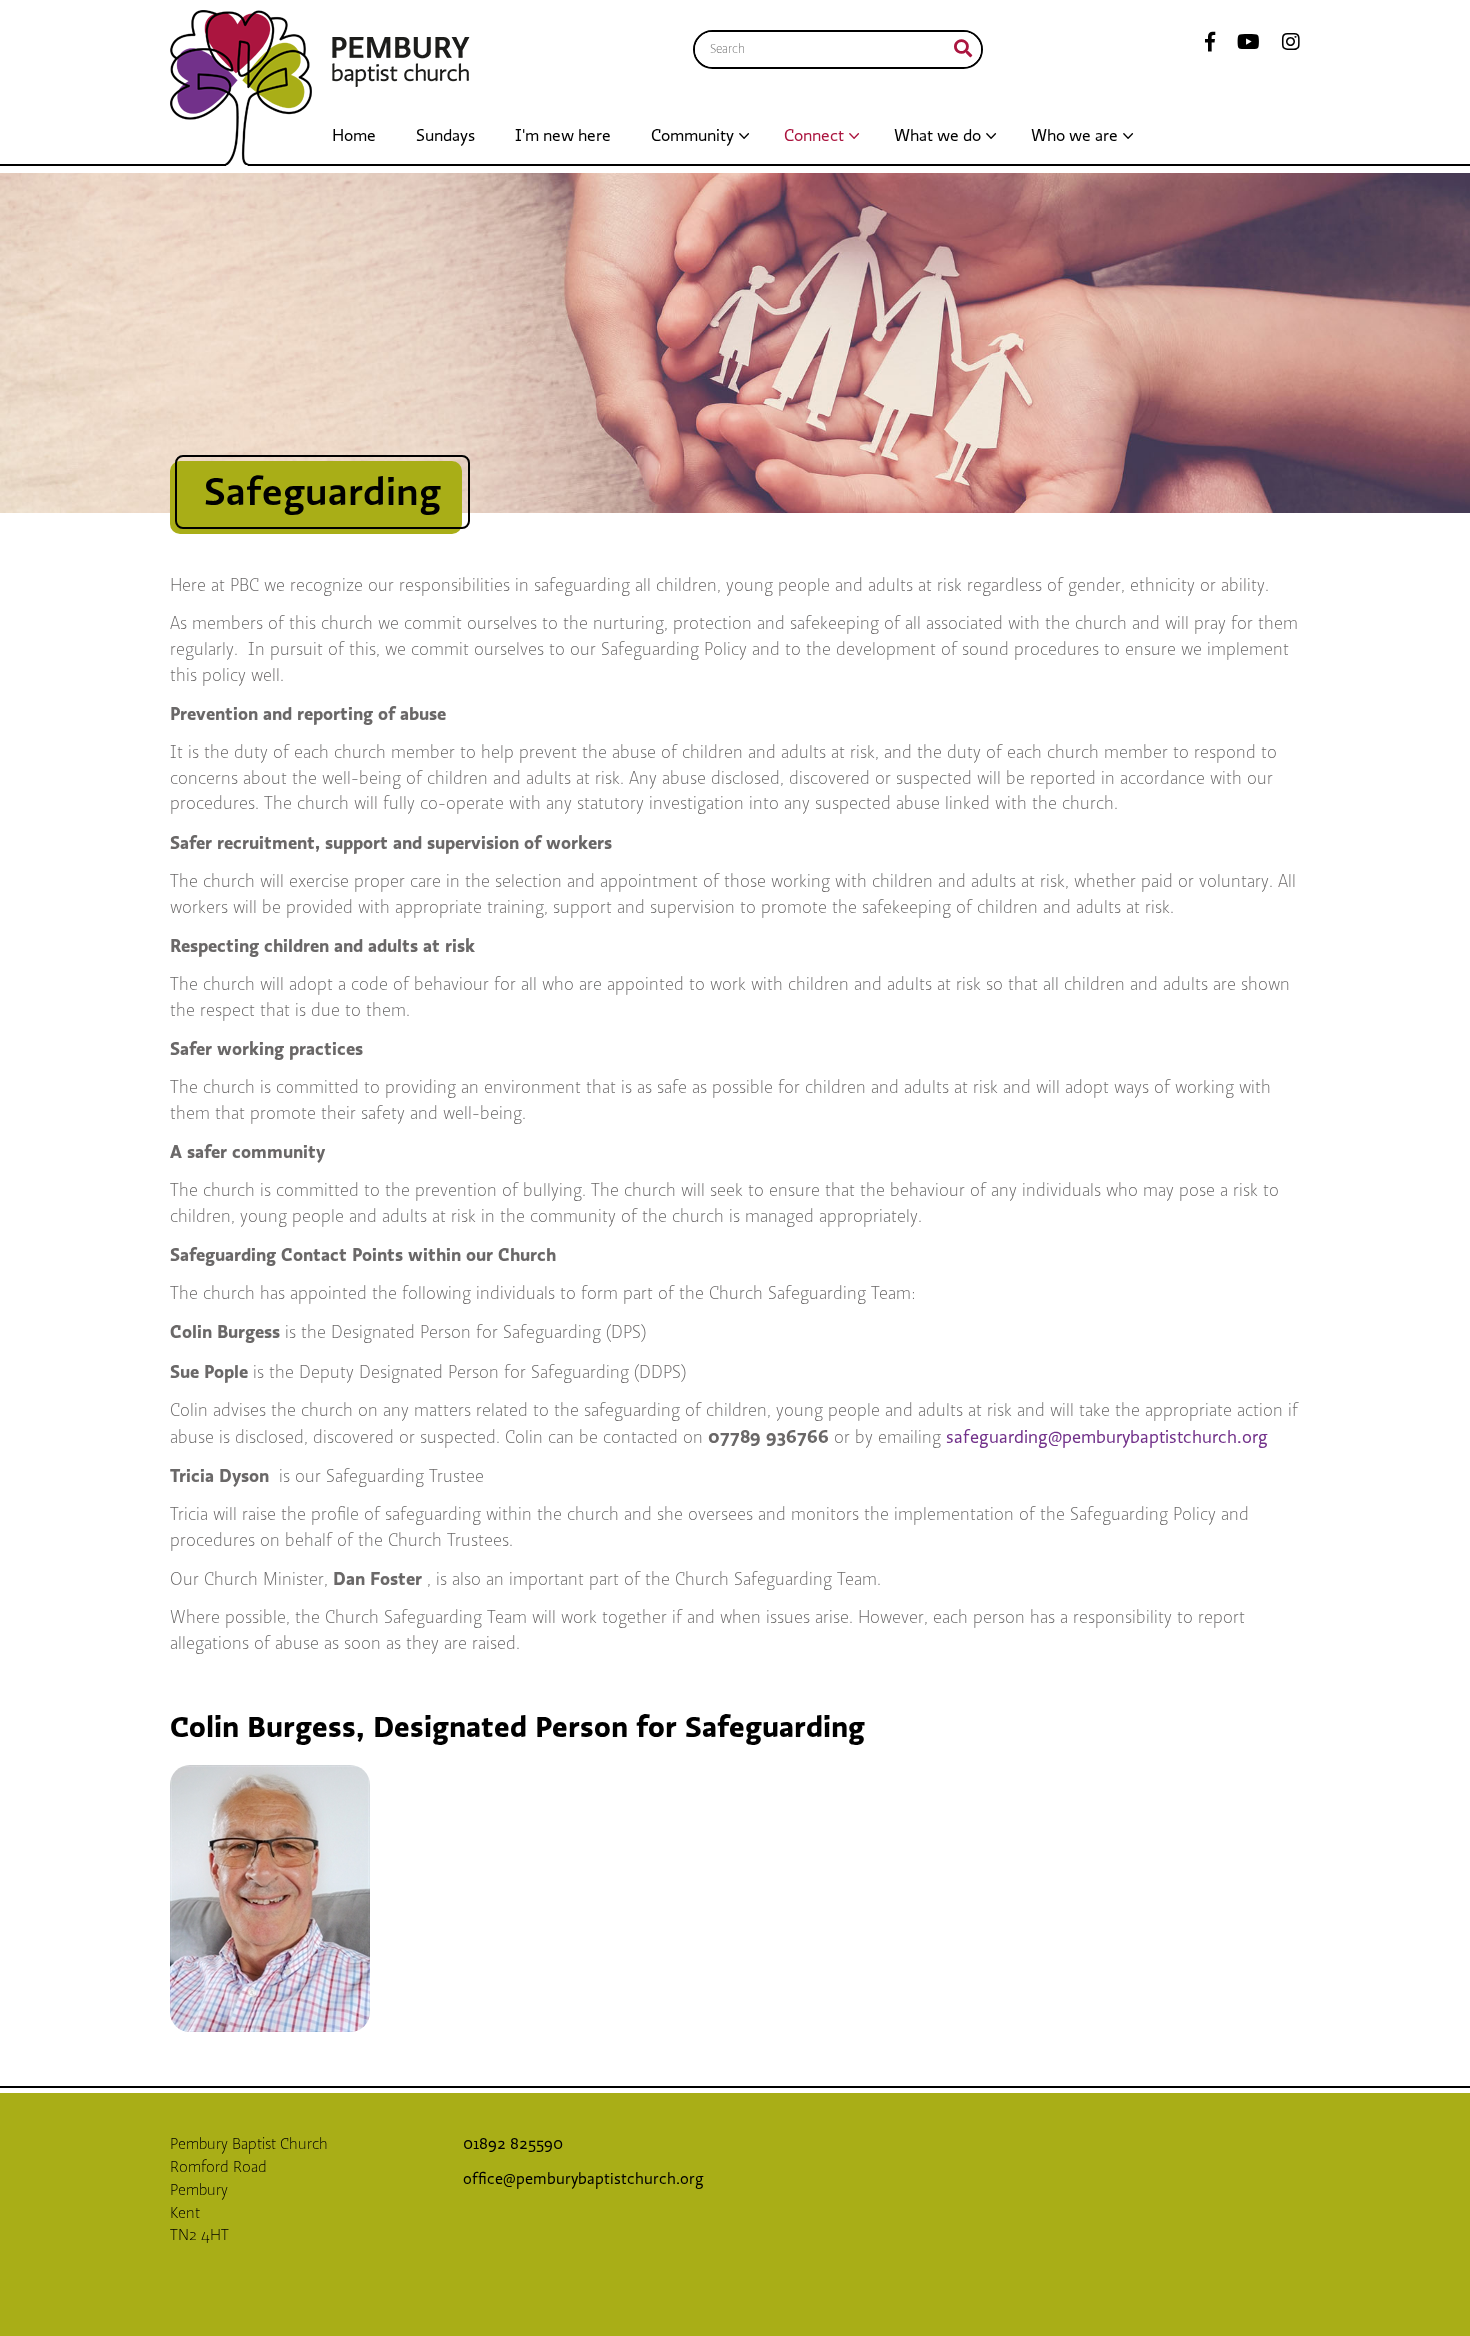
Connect (814, 136)
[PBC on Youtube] (1242, 43)
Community (692, 136)
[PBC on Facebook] (1210, 43)
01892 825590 (515, 2144)
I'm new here (563, 136)
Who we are (1074, 136)
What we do (937, 136)
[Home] (241, 88)
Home (354, 136)
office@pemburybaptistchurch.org (583, 2179)
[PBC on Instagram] (1285, 43)
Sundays (445, 136)
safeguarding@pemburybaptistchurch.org (1107, 1437)
